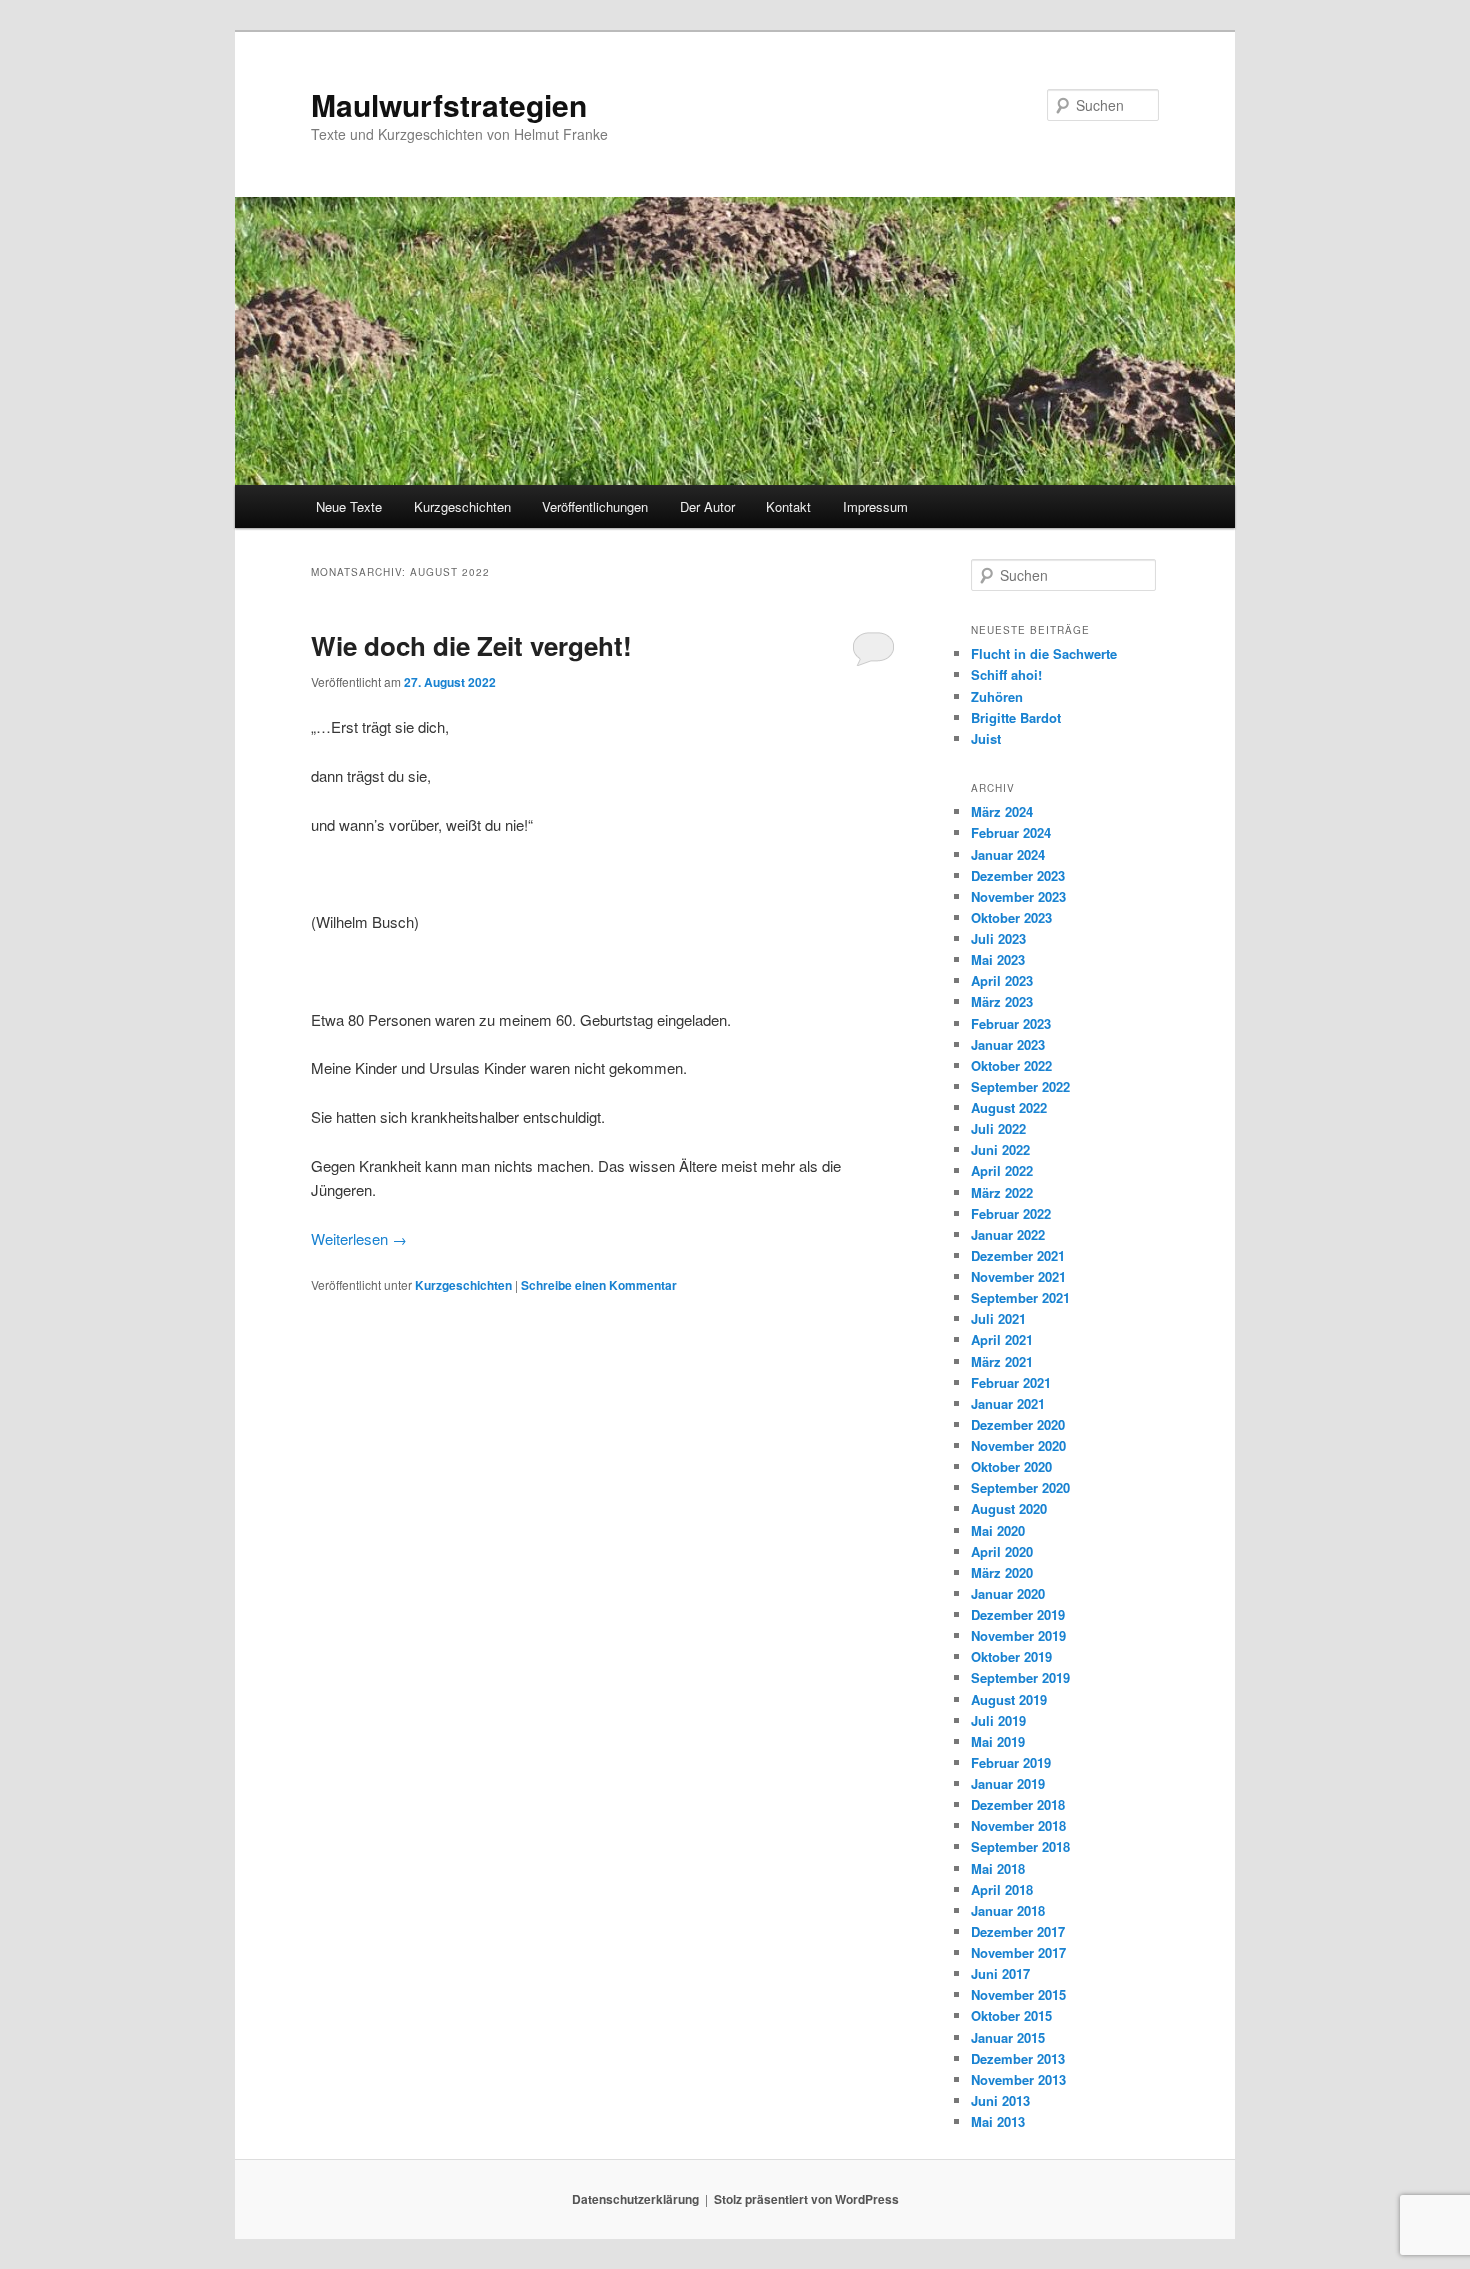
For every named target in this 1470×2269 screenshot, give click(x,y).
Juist (986, 738)
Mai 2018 (998, 1868)
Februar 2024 (1011, 832)
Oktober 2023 (1011, 917)
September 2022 (1020, 1086)
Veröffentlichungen (595, 506)
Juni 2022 (1000, 1149)
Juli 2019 (998, 1720)
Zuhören (997, 696)
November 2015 (1018, 1994)
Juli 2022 (998, 1128)
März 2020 (1002, 1572)
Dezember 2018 (1018, 1804)
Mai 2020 (998, 1530)
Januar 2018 (1008, 1910)
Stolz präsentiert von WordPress (806, 2199)
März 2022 (1002, 1192)
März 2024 (1002, 811)
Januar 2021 (1008, 1403)
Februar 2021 (1011, 1382)
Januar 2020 (1008, 1593)
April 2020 (1002, 1551)
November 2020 (1018, 1445)
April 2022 (1002, 1170)
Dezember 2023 (1018, 875)
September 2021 (1020, 1297)
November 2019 (1018, 1635)
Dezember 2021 (1018, 1255)
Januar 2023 (1008, 1044)
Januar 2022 (1008, 1234)
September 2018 (1020, 1846)
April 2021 (1002, 1339)
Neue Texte (349, 506)
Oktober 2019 (1011, 1656)
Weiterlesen (359, 1238)
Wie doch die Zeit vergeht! (471, 645)
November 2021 (1018, 1276)
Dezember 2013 (1018, 2058)
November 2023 (1018, 896)
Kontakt (788, 506)
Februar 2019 (1011, 1762)
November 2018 (1018, 1825)
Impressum (875, 506)
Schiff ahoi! (1006, 674)
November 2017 (1018, 1952)
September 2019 (1020, 1677)
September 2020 (1020, 1487)
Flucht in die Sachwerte (1044, 653)
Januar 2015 (1008, 2037)
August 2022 (1009, 1107)
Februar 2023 (1011, 1023)
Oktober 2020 (1011, 1466)
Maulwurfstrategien (449, 104)
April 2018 (1002, 1889)
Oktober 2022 (1011, 1065)
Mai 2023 (998, 959)
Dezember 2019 (1018, 1614)
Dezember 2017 (1018, 1931)
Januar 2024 (1008, 854)
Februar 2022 (1011, 1213)
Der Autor (707, 506)
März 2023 (1002, 1001)
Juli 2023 (998, 938)
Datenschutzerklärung (635, 2199)
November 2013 (1018, 2079)
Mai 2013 (998, 2121)
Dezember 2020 (1018, 1424)
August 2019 (1009, 1699)
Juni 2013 (1000, 2100)
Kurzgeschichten (462, 506)
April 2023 (1002, 980)
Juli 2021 (998, 1318)
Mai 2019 (998, 1741)
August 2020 (1009, 1508)
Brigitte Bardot (1016, 717)
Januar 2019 (1008, 1783)
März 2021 (1002, 1361)
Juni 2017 (1000, 1973)
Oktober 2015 (1011, 2015)
